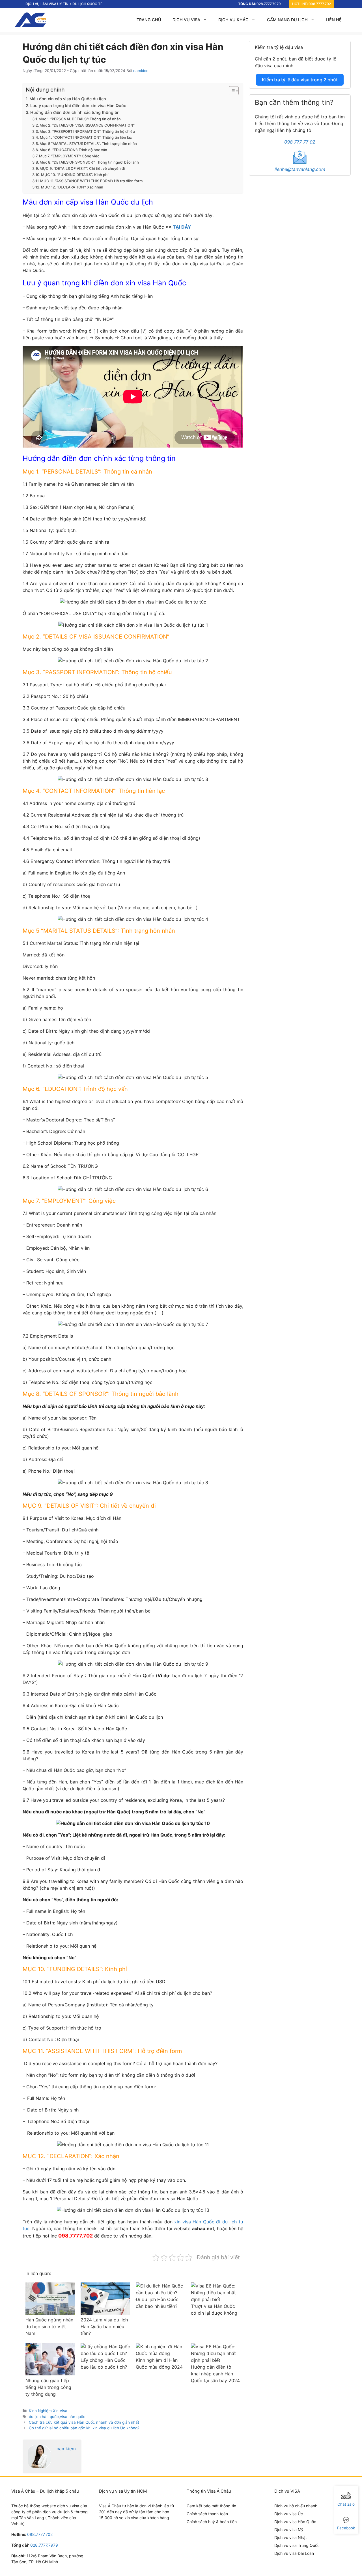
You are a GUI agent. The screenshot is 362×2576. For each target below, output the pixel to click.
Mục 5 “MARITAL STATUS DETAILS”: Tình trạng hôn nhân (88, 144)
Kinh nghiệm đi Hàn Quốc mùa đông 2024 (159, 2364)
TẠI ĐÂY (182, 227)
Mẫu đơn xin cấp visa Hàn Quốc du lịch (68, 99)
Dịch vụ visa (186, 20)
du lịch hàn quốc (44, 2417)
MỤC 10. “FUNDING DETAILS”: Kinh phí (75, 175)
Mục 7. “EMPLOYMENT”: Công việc (69, 156)
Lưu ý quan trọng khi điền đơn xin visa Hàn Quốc (78, 106)
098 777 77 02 (300, 142)
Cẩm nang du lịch (287, 20)
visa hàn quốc (73, 2417)
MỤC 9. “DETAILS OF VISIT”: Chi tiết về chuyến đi (82, 168)
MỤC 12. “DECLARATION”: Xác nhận (72, 187)
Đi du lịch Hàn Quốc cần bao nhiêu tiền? (157, 2303)
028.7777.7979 (269, 4)
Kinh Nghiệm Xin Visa (48, 2411)
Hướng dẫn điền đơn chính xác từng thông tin (75, 112)
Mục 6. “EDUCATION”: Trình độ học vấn (73, 150)
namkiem (66, 2449)
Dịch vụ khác (233, 20)
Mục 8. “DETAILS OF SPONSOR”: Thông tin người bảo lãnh (89, 162)
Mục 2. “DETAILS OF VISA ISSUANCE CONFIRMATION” (87, 125)
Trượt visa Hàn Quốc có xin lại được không (214, 2310)
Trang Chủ (149, 20)
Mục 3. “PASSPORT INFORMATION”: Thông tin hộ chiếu (87, 131)
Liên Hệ (334, 20)
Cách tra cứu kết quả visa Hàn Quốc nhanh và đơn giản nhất (84, 2422)
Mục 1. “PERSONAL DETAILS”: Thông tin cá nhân (80, 119)
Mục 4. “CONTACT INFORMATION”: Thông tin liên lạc (86, 137)
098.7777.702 (320, 4)
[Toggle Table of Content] (231, 91)
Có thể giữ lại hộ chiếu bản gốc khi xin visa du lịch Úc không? (84, 2428)
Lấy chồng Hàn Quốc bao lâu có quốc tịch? (104, 2364)
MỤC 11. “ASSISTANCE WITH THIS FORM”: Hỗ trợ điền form (91, 181)
